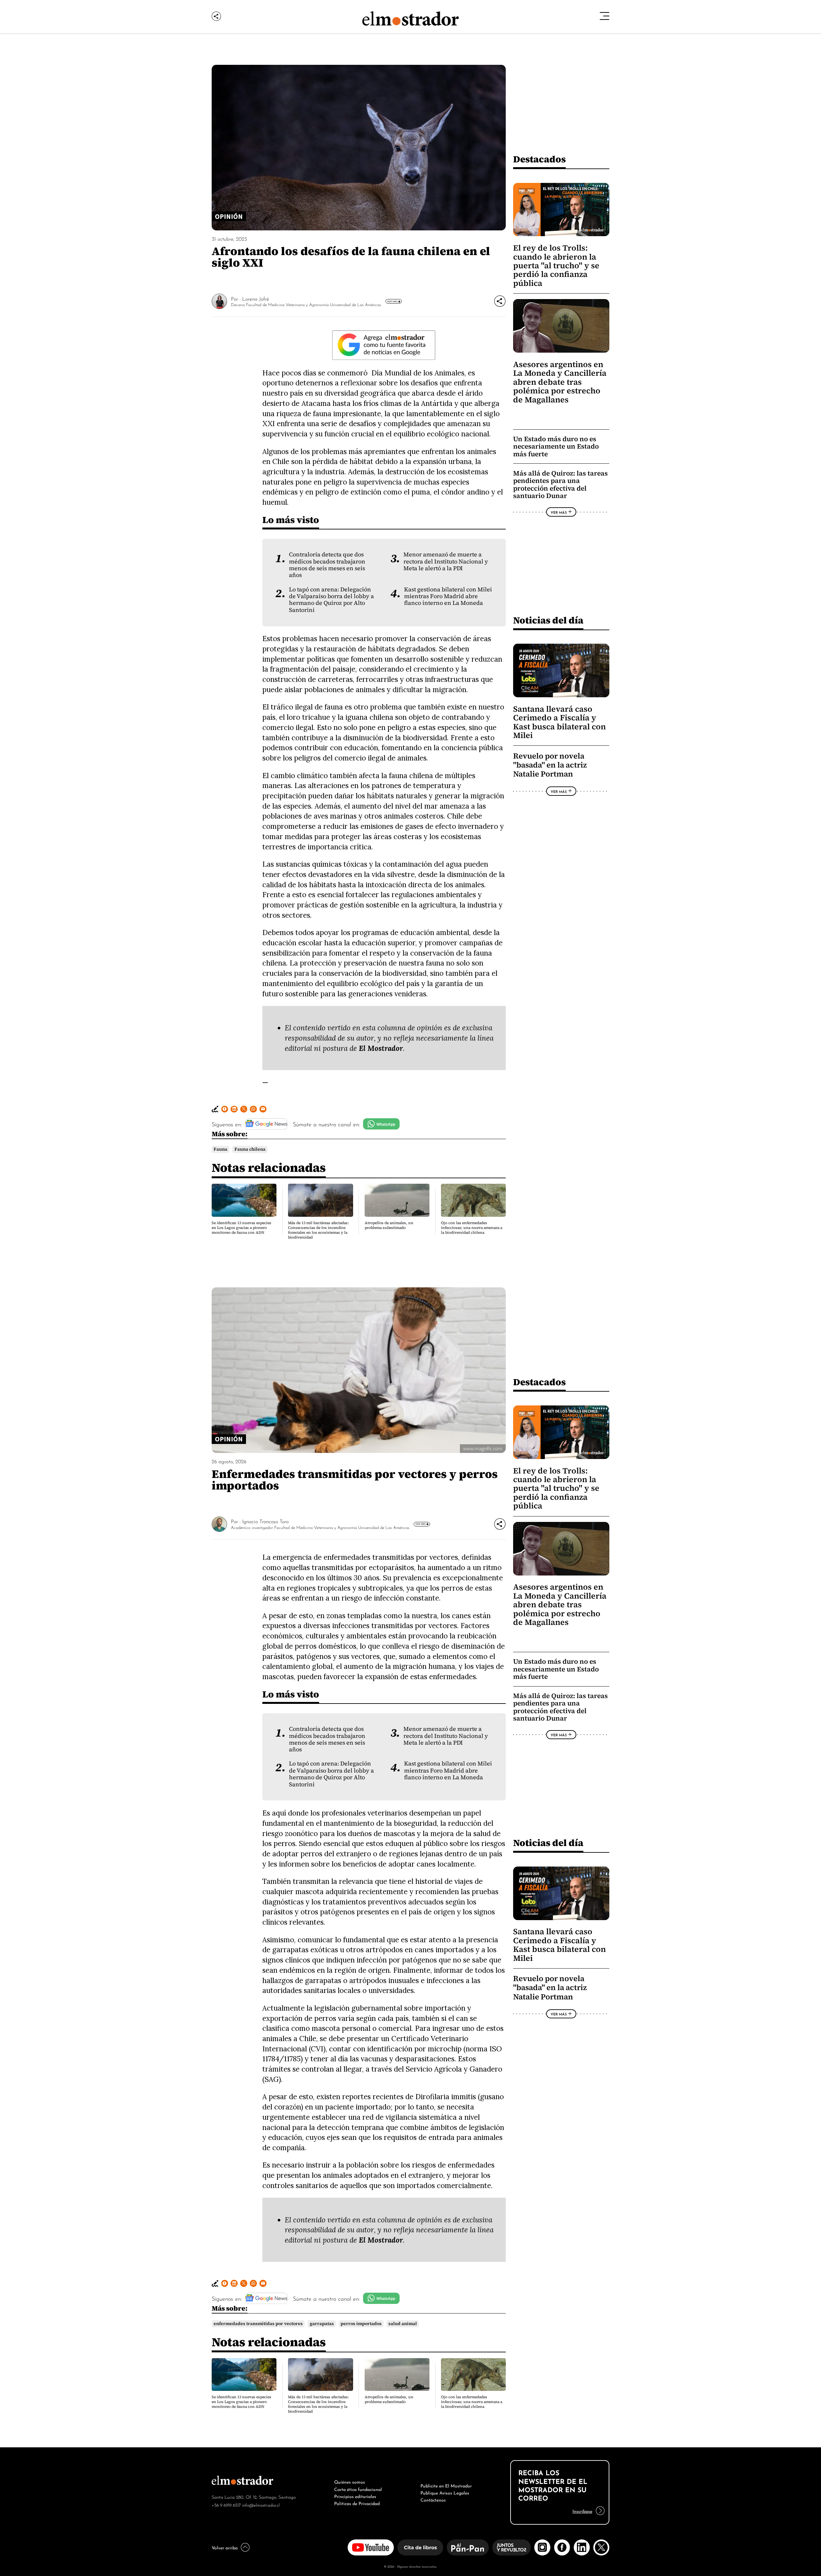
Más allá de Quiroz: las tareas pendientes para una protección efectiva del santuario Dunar (560, 485)
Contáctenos (433, 2499)
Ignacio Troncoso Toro (265, 1521)
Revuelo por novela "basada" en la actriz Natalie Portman (550, 765)
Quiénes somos (350, 2481)
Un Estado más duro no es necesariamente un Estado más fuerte (556, 446)
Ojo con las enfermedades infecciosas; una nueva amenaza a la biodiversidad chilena (472, 1228)
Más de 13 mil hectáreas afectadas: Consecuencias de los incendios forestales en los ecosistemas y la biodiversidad (318, 1230)
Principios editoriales (355, 2496)
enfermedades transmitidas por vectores (258, 2324)
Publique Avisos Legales (445, 2492)
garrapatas (322, 2324)
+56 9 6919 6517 (226, 2505)
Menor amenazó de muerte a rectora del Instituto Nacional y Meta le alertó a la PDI (446, 561)
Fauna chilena (250, 1149)
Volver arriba (225, 2547)
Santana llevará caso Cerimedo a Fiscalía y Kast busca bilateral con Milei (559, 722)
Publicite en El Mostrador (446, 2485)
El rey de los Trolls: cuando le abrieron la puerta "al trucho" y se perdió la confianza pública (556, 266)
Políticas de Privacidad (357, 2503)
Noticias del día (548, 620)
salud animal (403, 2324)
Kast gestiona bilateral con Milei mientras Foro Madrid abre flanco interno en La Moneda (448, 596)
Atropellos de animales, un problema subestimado (389, 1225)
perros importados (361, 2324)
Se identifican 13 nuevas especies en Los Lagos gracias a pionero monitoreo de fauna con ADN (241, 1228)
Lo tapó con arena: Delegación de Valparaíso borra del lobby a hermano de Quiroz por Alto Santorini (331, 600)
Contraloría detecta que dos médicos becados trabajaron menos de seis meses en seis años (327, 565)
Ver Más (392, 301)
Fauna (220, 1149)
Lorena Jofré (256, 298)
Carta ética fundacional (358, 2489)
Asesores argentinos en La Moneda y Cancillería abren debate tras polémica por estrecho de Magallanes (560, 382)
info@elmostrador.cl (261, 2505)
